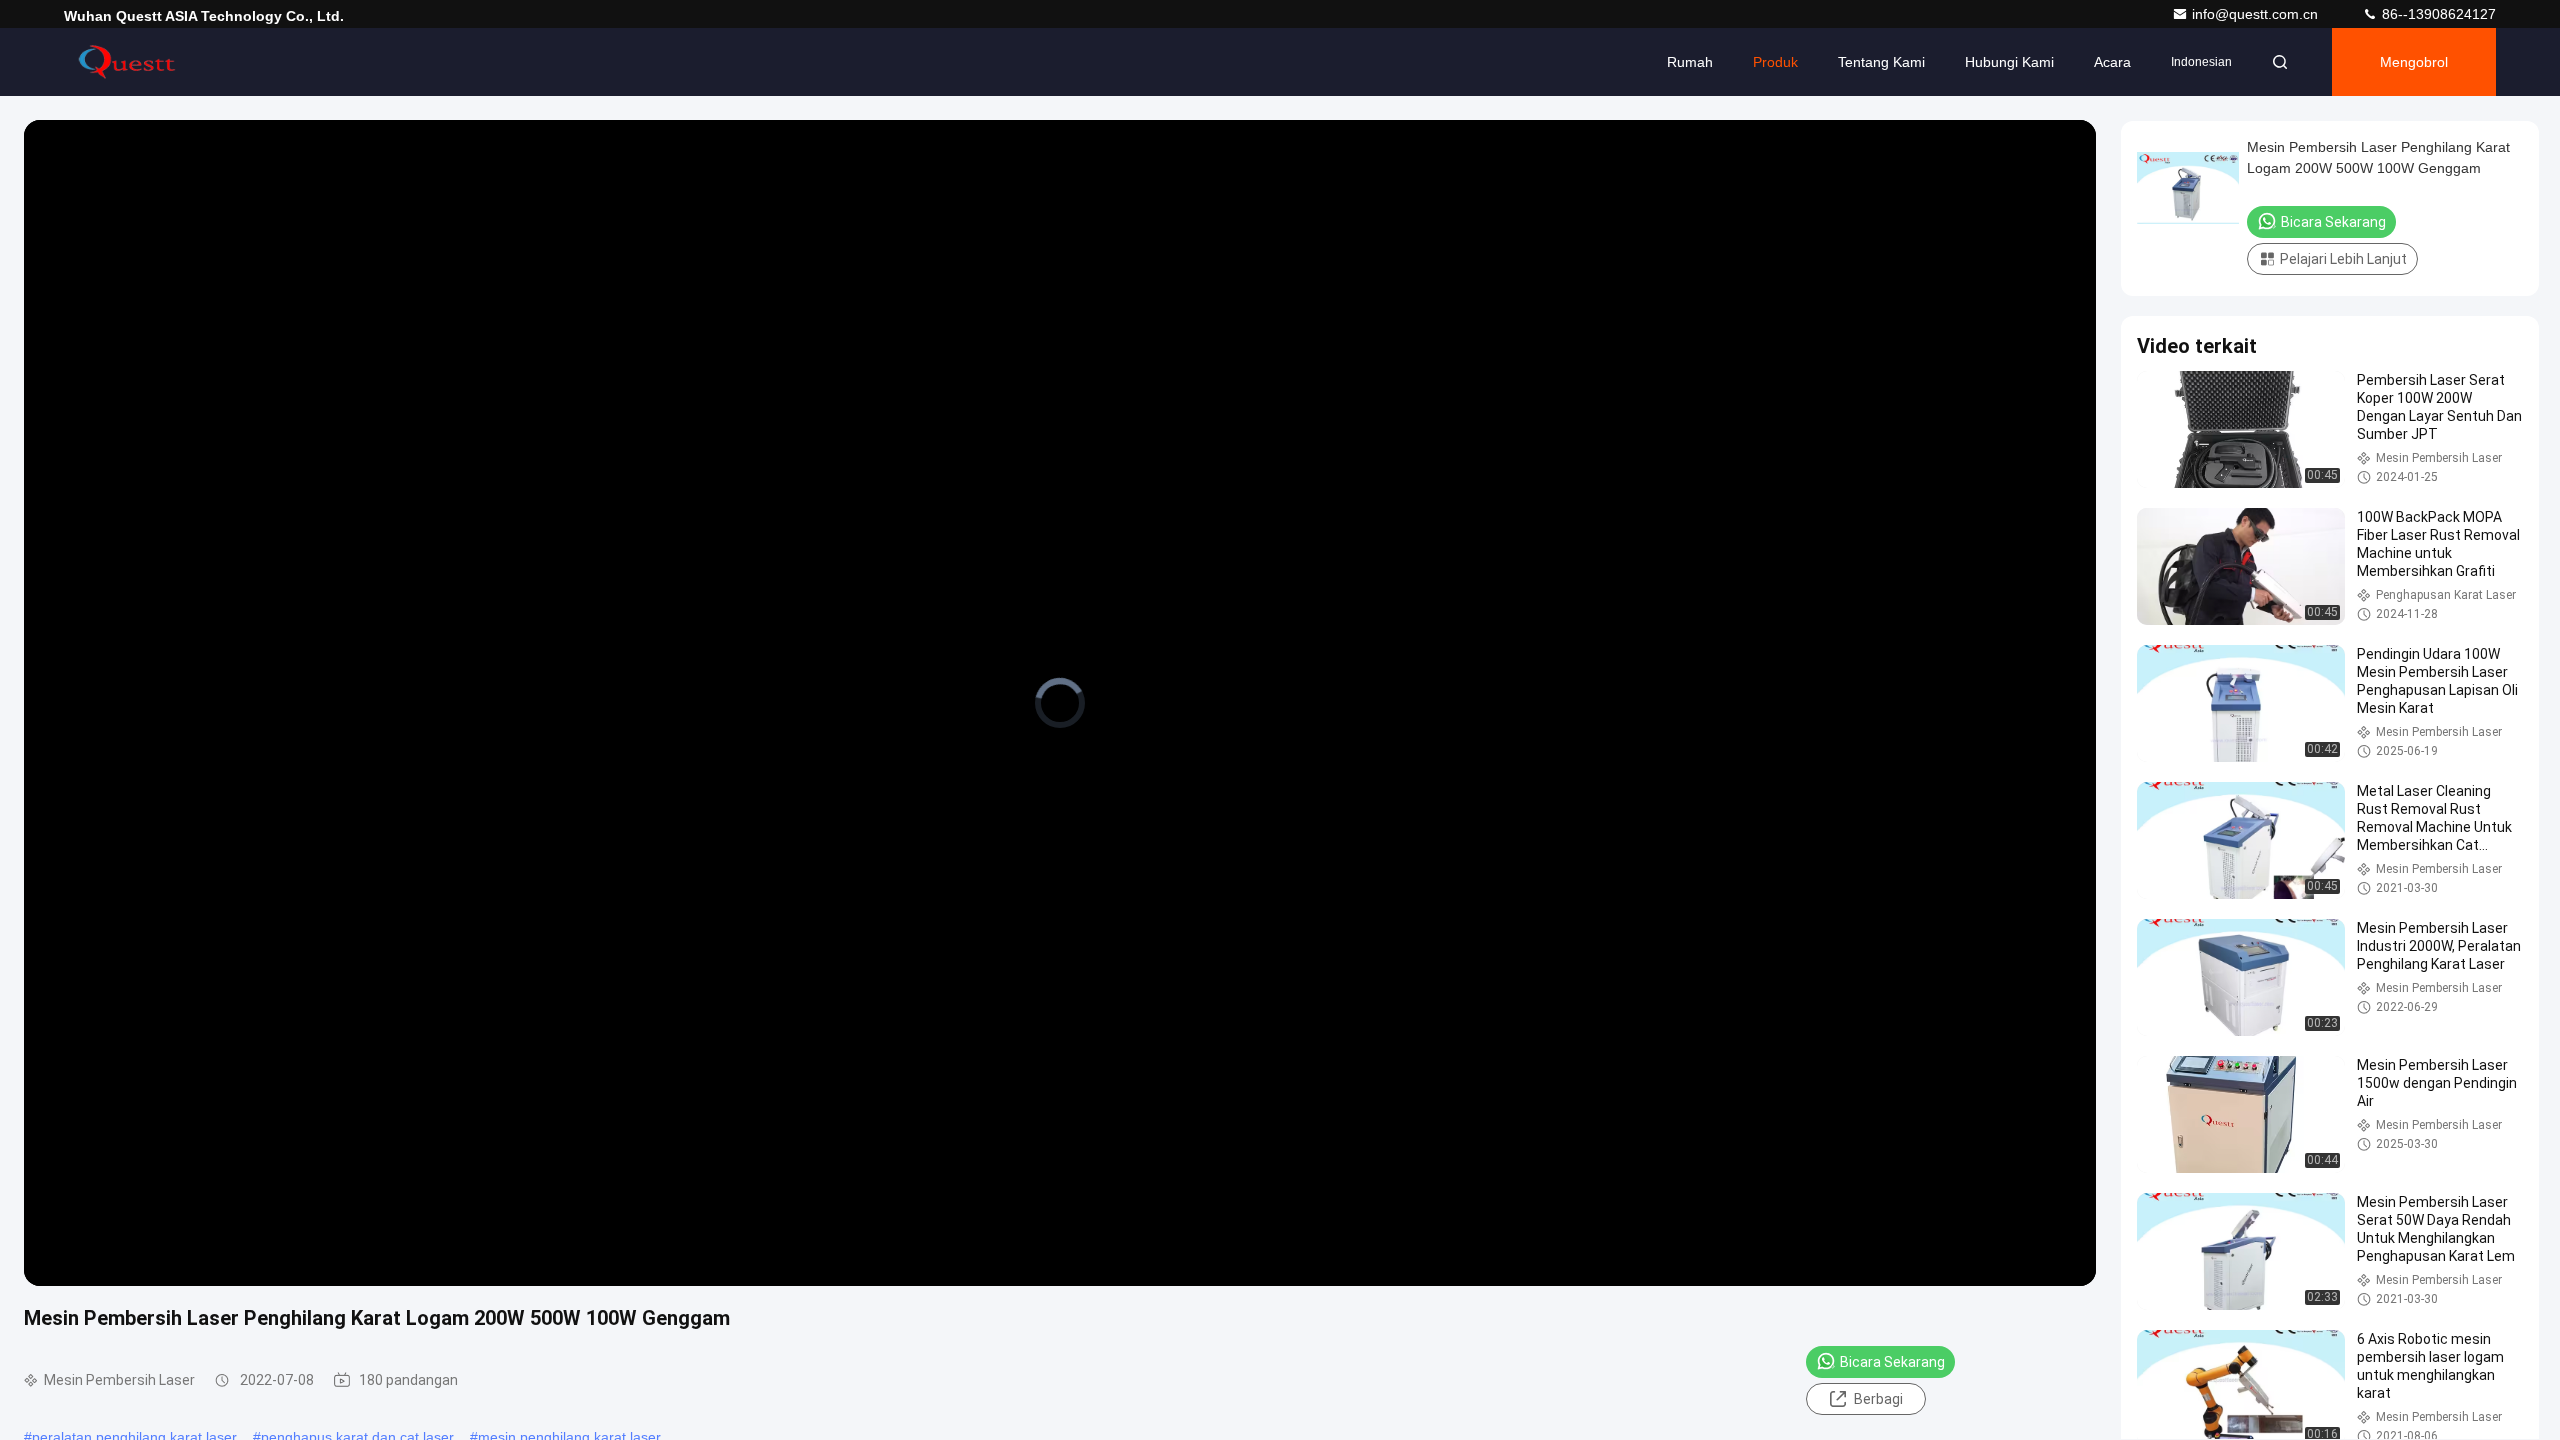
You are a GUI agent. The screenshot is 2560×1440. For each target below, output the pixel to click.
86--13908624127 (2437, 14)
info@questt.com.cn (2257, 14)
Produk (1775, 62)
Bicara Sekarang (1892, 1362)
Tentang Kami (1881, 62)
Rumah (1690, 62)
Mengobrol (2414, 62)
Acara (2112, 62)
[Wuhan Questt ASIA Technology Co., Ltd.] (127, 62)
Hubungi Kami (2009, 62)
